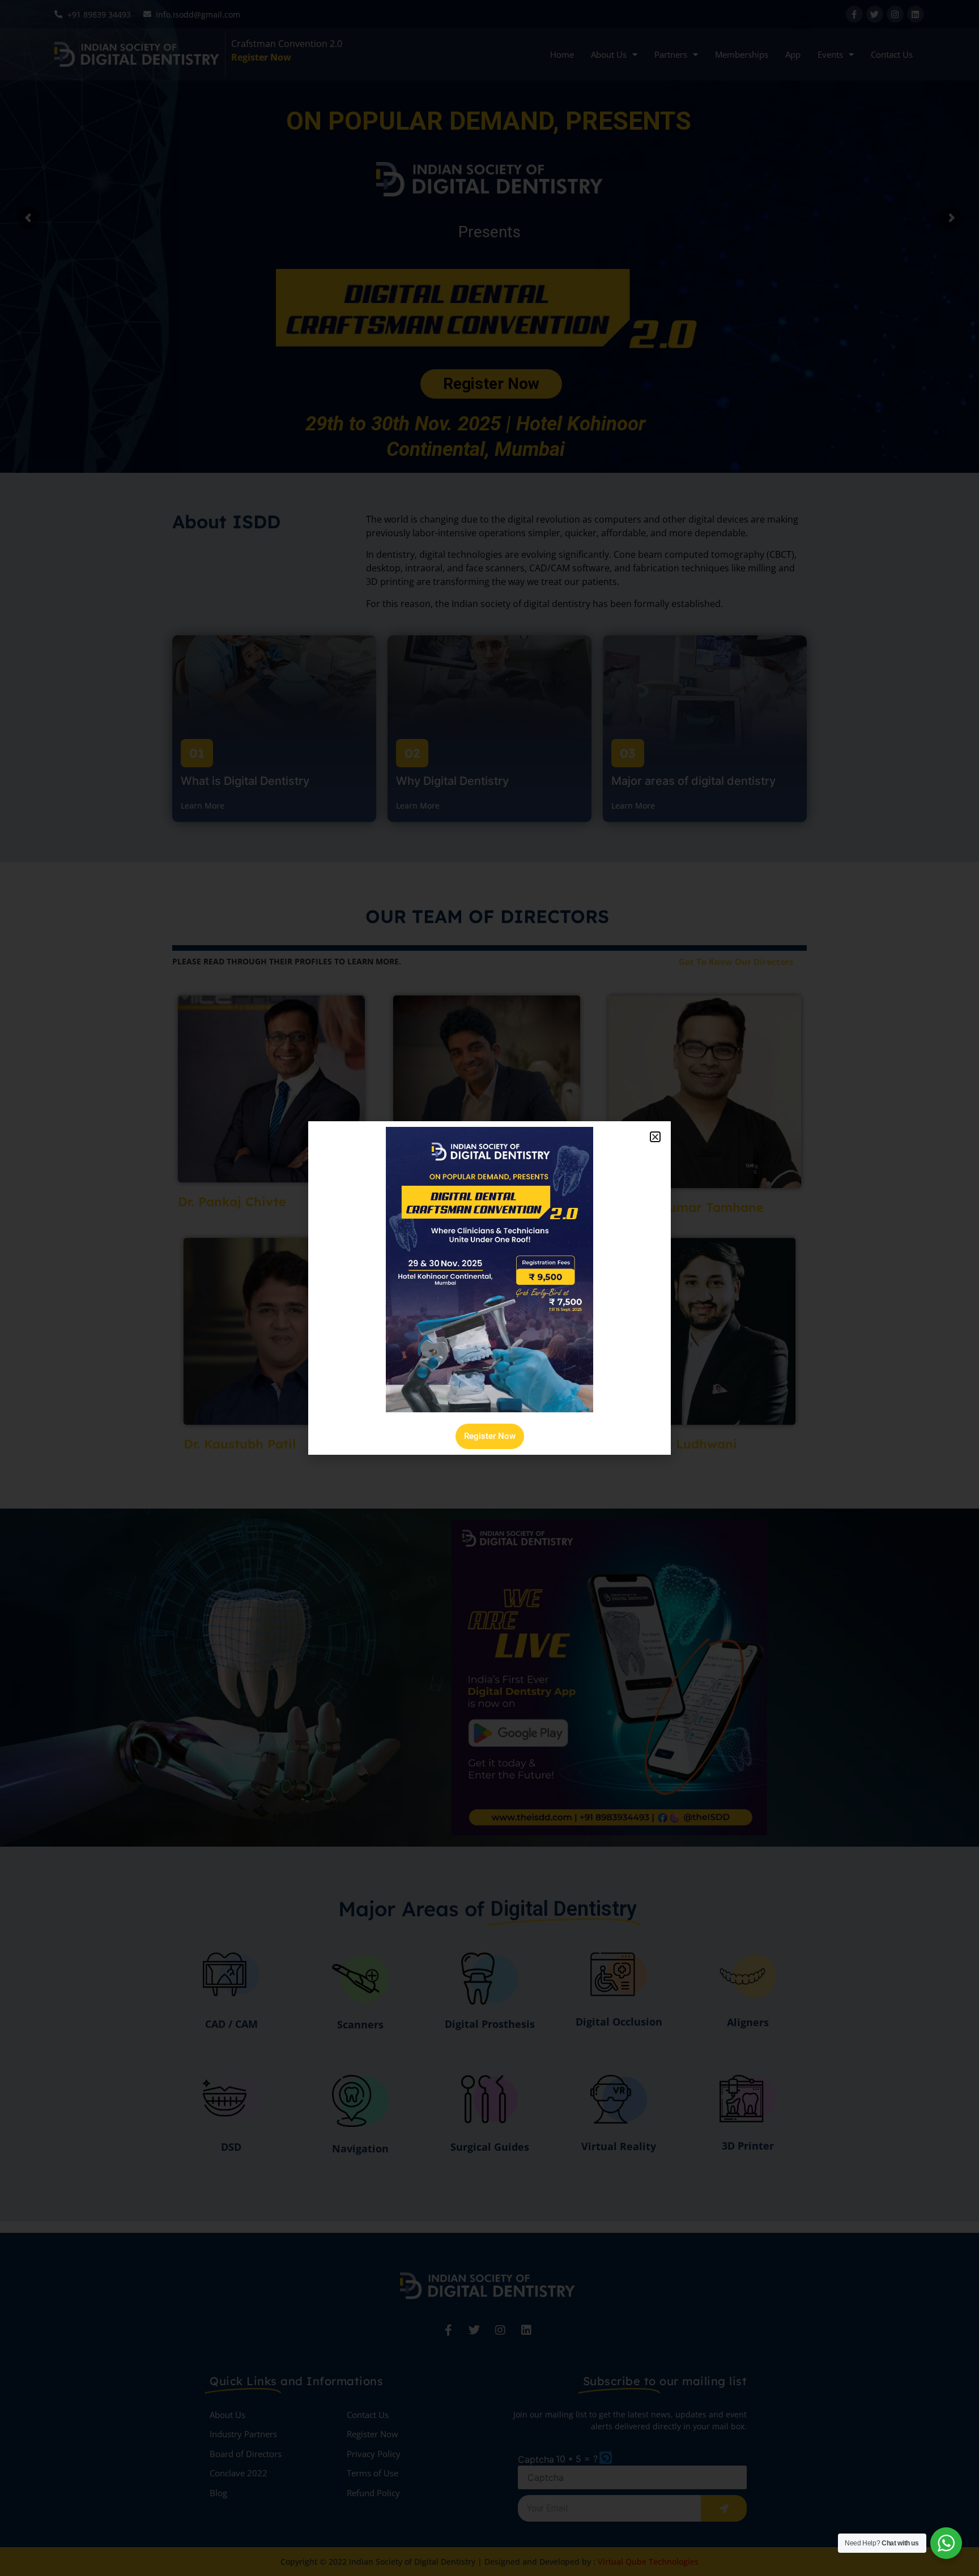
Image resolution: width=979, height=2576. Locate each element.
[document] (489, 1288)
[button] (655, 1137)
